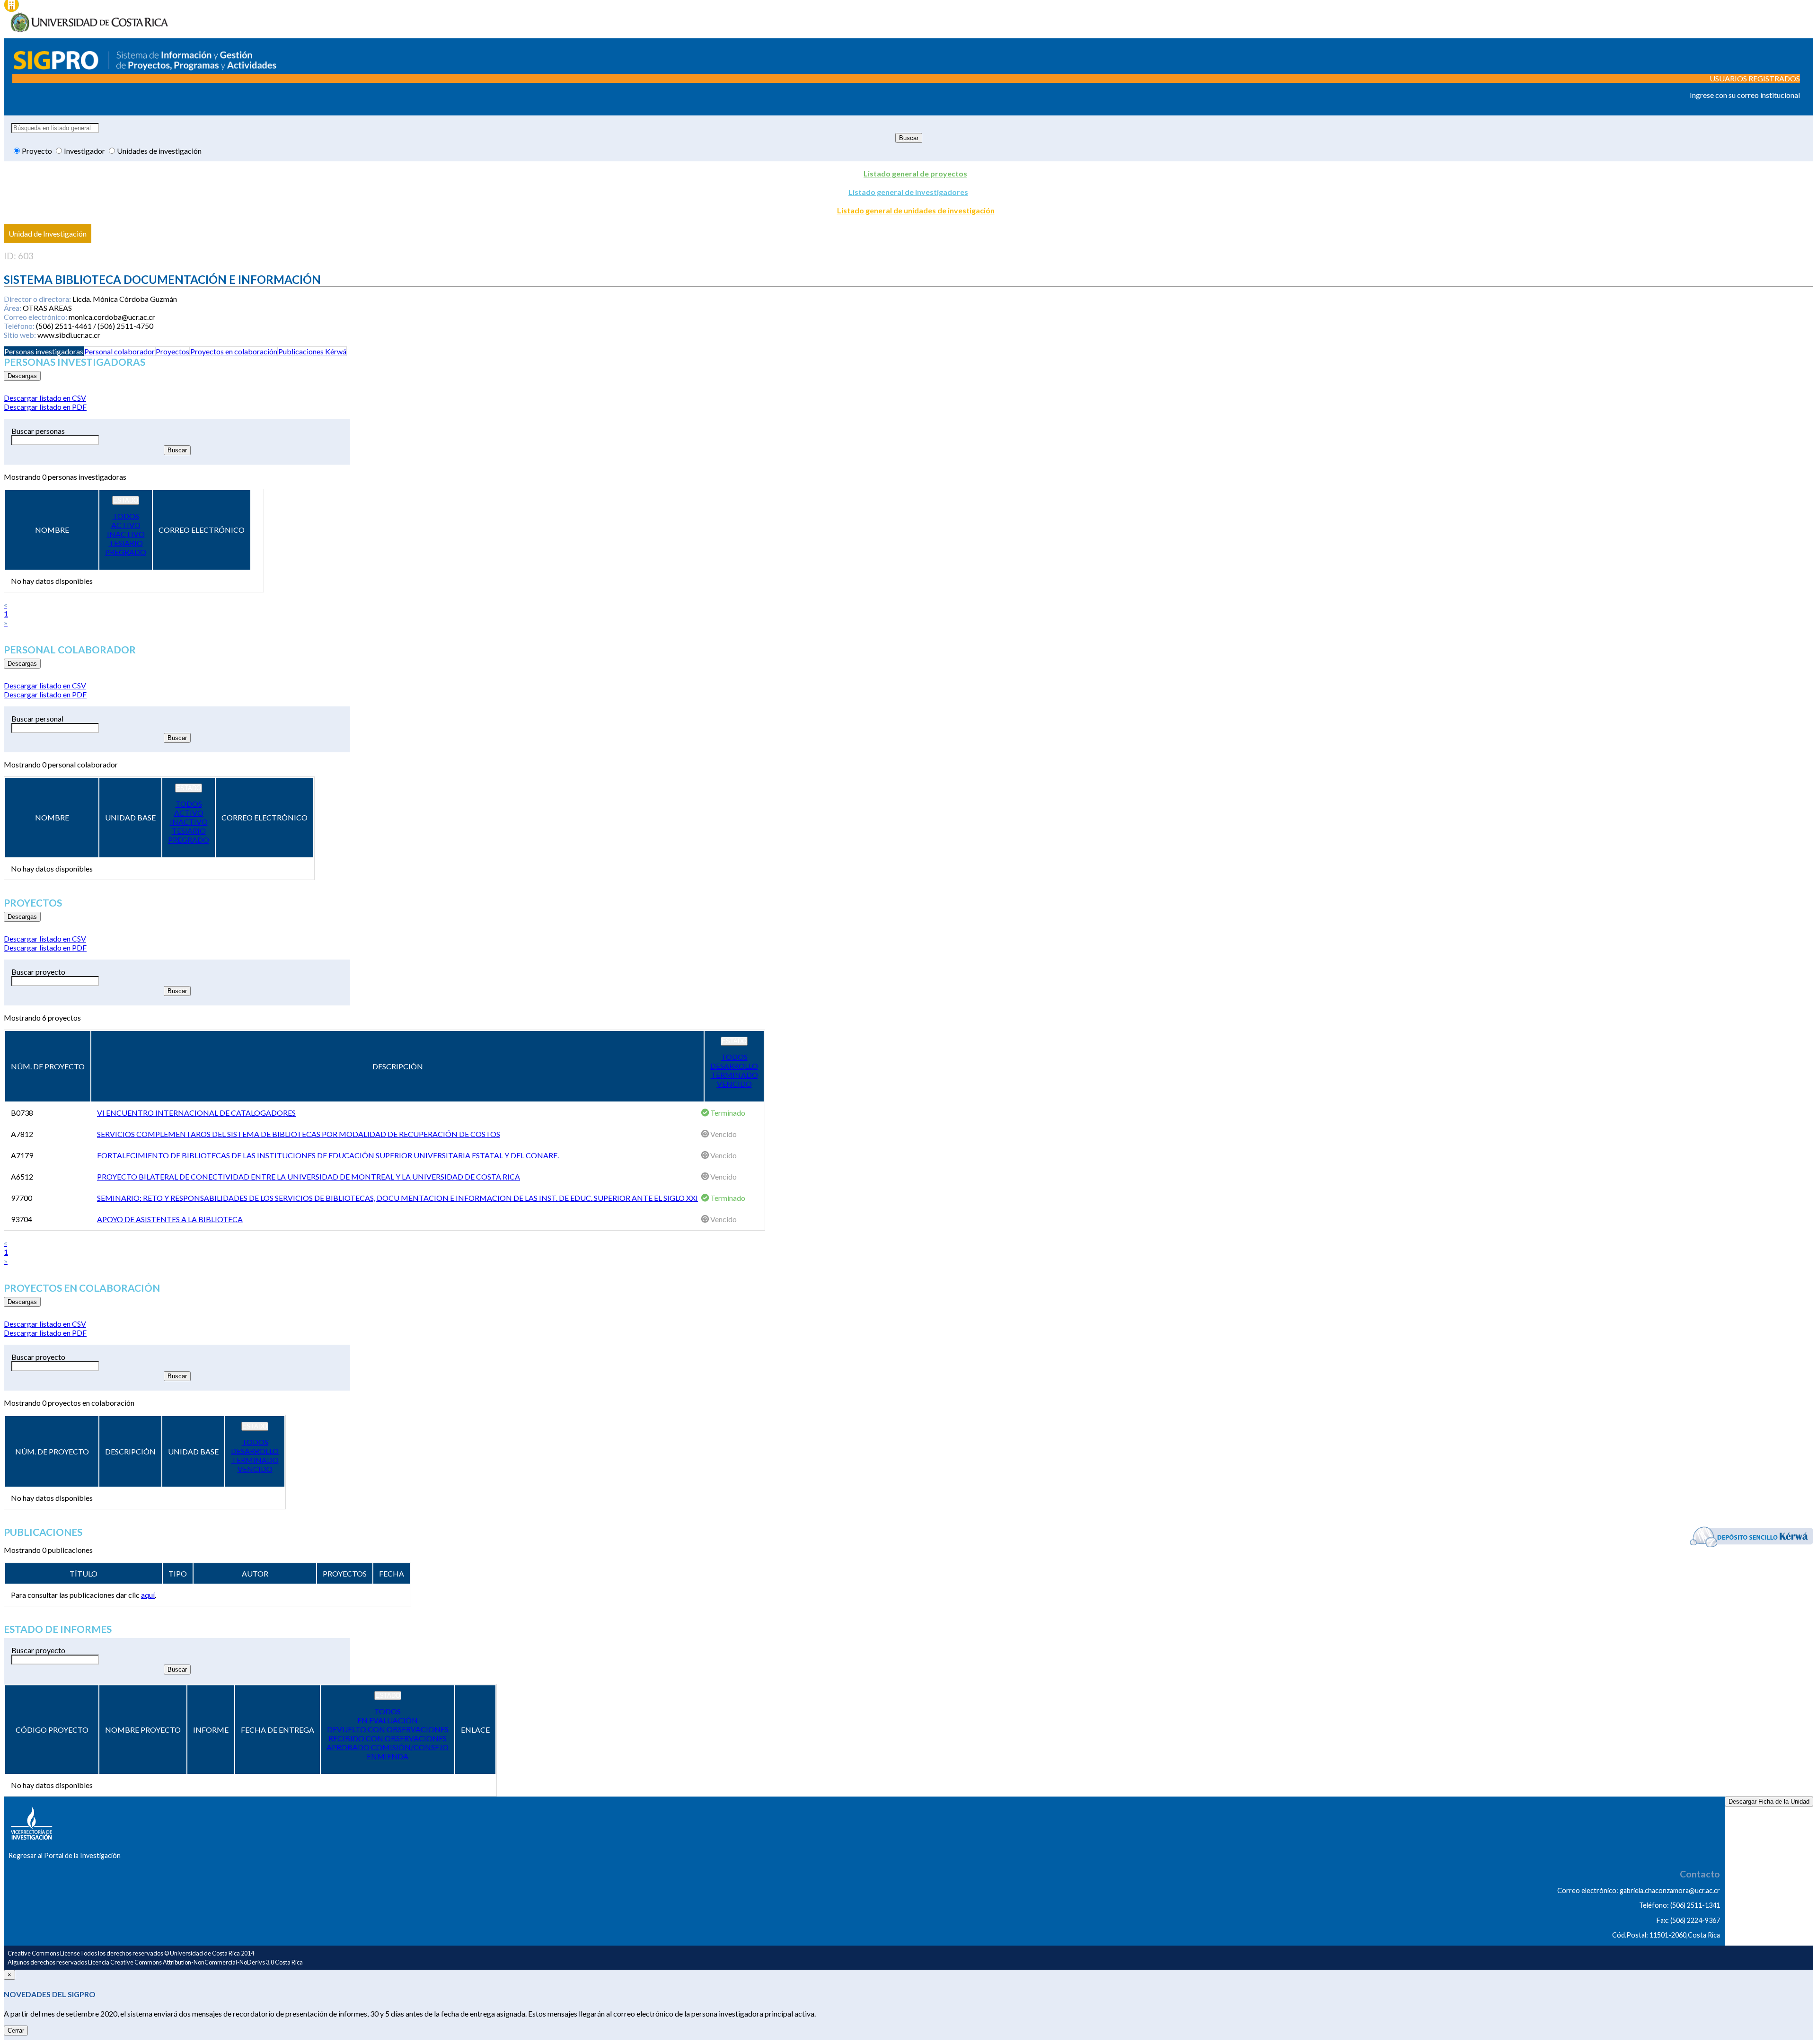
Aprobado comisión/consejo (388, 1747)
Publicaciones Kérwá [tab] (312, 351)
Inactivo (126, 534)
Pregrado (126, 552)
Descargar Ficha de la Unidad (1769, 1802)
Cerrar (16, 2031)
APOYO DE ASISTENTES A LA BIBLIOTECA (170, 1219)
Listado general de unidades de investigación (916, 210)
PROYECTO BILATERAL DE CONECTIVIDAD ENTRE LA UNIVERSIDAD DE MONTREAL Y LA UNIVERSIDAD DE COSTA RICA (309, 1176)
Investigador (85, 151)
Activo (126, 525)
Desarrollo (734, 1066)
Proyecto (38, 151)
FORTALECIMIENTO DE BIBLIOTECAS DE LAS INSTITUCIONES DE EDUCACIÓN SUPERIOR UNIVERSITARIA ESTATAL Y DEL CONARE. (328, 1155)
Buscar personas (38, 431)
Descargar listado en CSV (45, 398)
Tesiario (126, 543)
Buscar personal (37, 718)
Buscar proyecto (38, 972)
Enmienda (388, 1756)
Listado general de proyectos (915, 173)
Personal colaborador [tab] (119, 351)
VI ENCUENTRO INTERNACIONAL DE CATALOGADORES (196, 1113)
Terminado (734, 1075)
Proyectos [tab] (172, 351)
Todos (126, 516)
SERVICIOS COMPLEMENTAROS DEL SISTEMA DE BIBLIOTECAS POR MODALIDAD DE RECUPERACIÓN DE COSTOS (299, 1134)
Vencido (734, 1084)
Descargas (22, 376)
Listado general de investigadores (908, 192)
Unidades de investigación (159, 151)
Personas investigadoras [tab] (44, 351)
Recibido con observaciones (388, 1738)
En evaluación (388, 1720)
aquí (148, 1595)
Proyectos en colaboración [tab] (234, 351)
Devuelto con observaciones (388, 1729)
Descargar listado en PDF (45, 407)
